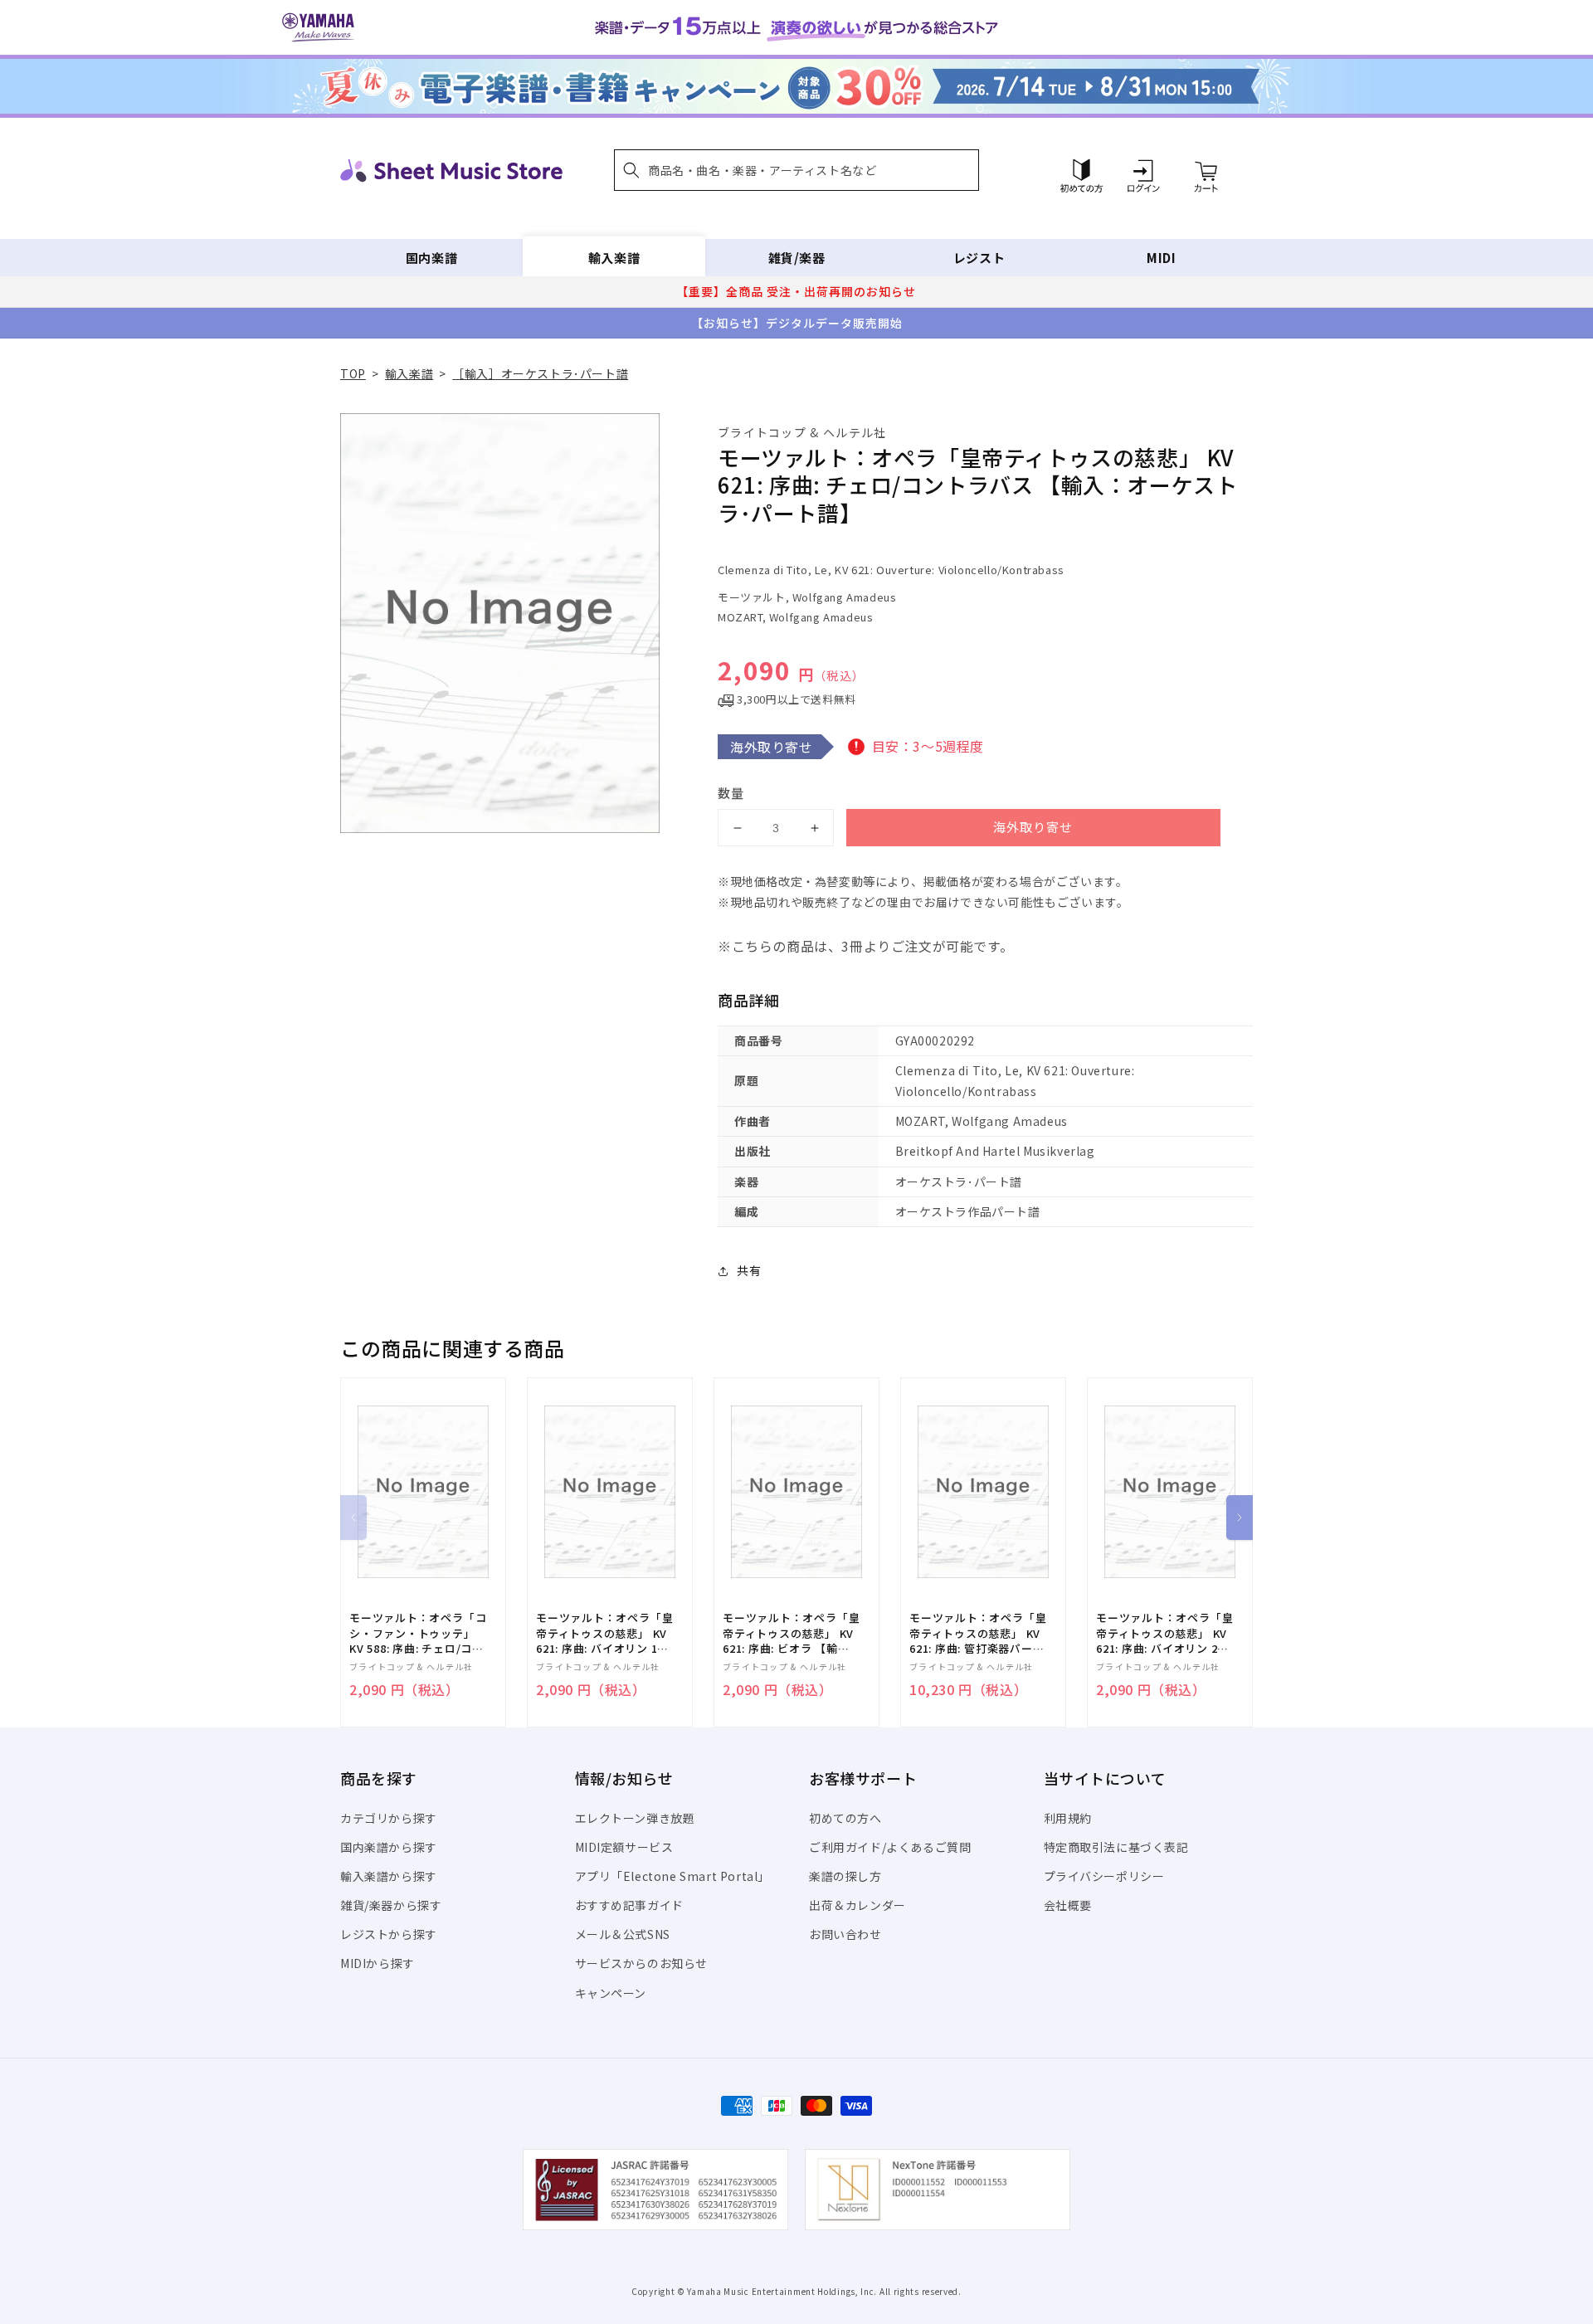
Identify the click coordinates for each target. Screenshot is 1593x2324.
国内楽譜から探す (389, 1847)
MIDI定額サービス (624, 1847)
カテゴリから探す (389, 1818)
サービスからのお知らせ (642, 1963)
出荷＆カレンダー (857, 1905)
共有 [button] (749, 1270)
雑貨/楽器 (797, 258)
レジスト (979, 258)
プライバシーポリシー (1104, 1876)
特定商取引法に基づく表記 (1116, 1847)
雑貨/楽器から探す (391, 1905)
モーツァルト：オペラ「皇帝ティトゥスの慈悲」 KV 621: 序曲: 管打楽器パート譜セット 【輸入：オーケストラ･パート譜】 (978, 1633)
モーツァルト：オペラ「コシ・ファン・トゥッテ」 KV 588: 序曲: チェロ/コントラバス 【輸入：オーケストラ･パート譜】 (418, 1633)
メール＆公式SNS (623, 1934)
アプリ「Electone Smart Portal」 (673, 1876)
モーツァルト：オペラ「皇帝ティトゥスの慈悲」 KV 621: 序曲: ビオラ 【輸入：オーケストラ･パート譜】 (791, 1633)
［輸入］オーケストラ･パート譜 (540, 373)
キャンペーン (611, 1993)
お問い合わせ (845, 1934)
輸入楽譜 (614, 258)
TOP (353, 373)
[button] (796, 170)
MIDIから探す (378, 1963)
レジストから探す (389, 1934)
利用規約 (1068, 1818)
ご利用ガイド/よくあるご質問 (890, 1847)
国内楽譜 (431, 258)
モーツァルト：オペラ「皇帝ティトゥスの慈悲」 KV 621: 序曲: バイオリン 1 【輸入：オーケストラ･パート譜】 (604, 1633)
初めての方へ (845, 1818)
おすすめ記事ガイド (629, 1905)
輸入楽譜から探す (389, 1876)
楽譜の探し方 (845, 1876)
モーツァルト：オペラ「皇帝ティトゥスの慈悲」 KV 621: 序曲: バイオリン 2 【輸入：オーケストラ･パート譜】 (1164, 1633)
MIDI (1161, 258)
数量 (731, 793)
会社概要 (1068, 1905)
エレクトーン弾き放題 (635, 1818)
